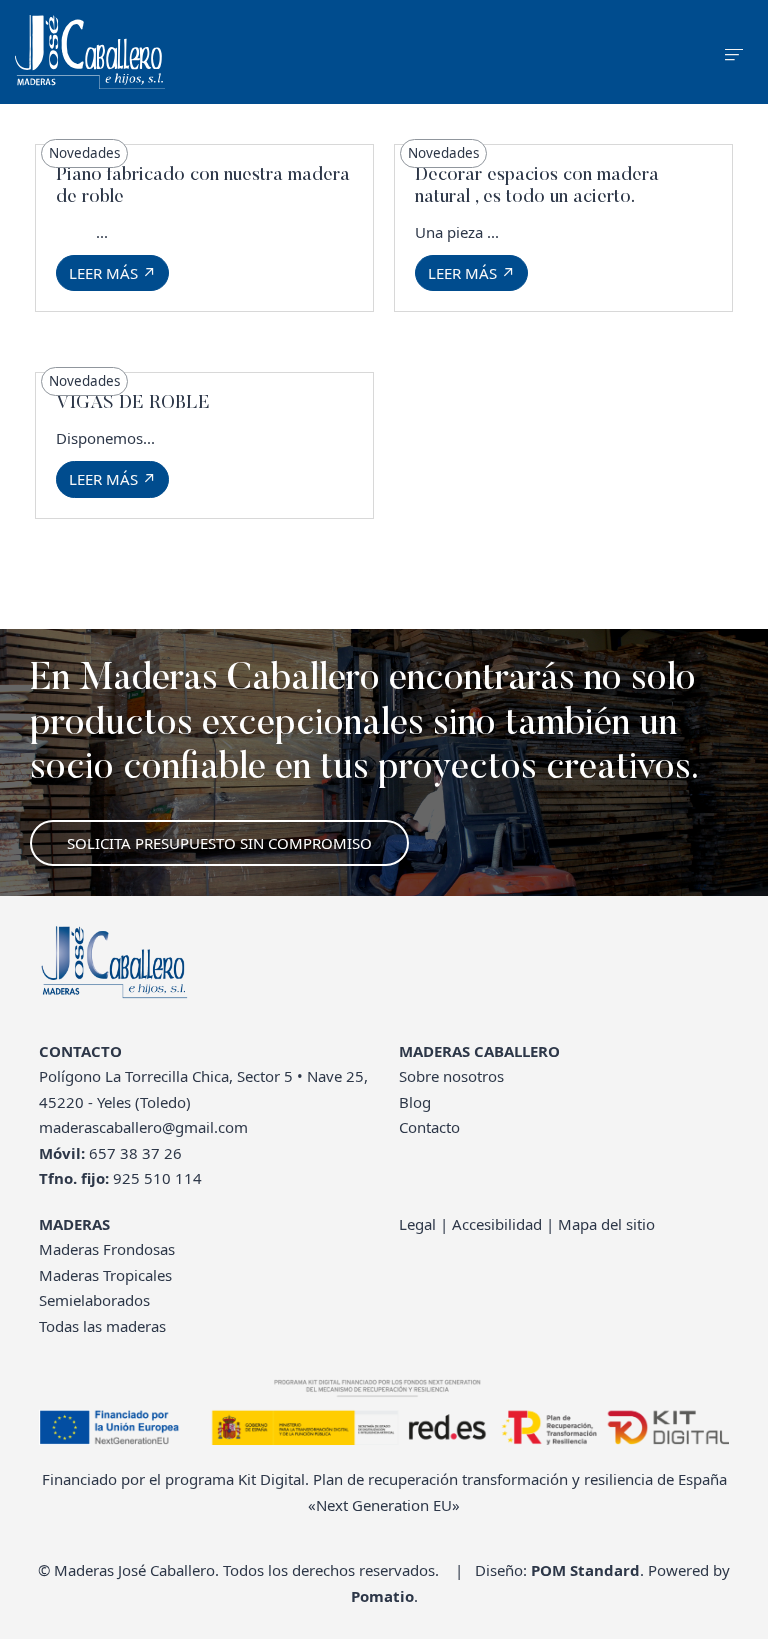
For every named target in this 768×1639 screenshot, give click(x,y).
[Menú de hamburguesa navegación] (734, 51)
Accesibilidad (497, 1224)
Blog (415, 1102)
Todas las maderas (102, 1326)
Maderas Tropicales (105, 1275)
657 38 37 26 (135, 1153)
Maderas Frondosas (107, 1249)
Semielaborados (94, 1300)
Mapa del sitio (606, 1224)
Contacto (429, 1127)
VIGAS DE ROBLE (133, 403)
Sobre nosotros (451, 1076)
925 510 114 (157, 1178)
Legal (417, 1224)
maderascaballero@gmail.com (143, 1127)
